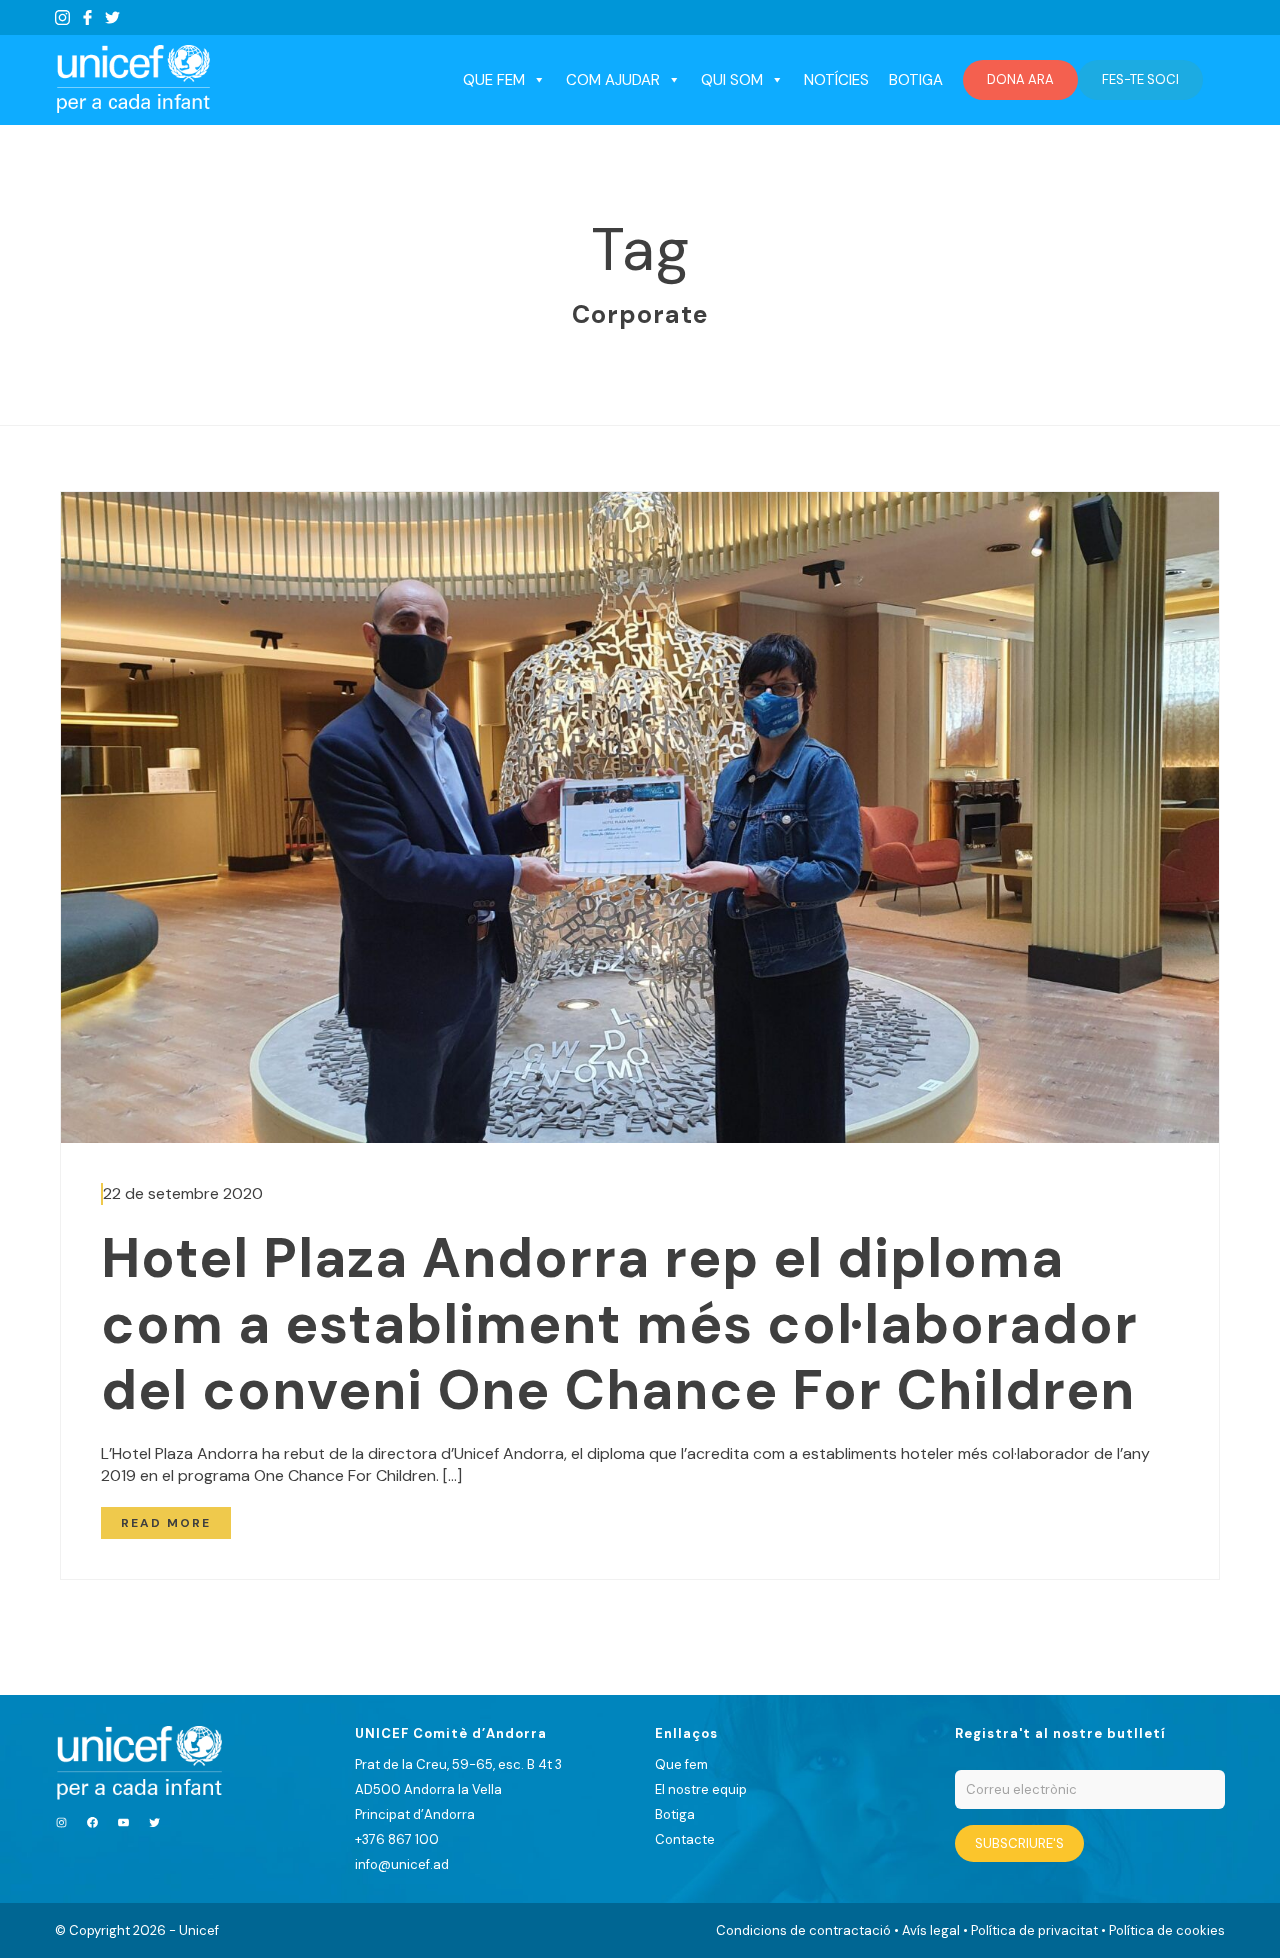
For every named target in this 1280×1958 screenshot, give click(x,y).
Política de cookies (1167, 1930)
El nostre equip (701, 1789)
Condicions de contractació (803, 1930)
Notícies (836, 80)
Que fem (681, 1764)
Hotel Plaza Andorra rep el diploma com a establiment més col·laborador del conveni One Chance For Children (619, 1324)
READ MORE (166, 1523)
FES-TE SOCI (1140, 79)
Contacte (685, 1839)
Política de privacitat (1034, 1930)
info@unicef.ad (402, 1864)
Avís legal (931, 1930)
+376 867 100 (397, 1839)
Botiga (916, 80)
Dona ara (1020, 79)
